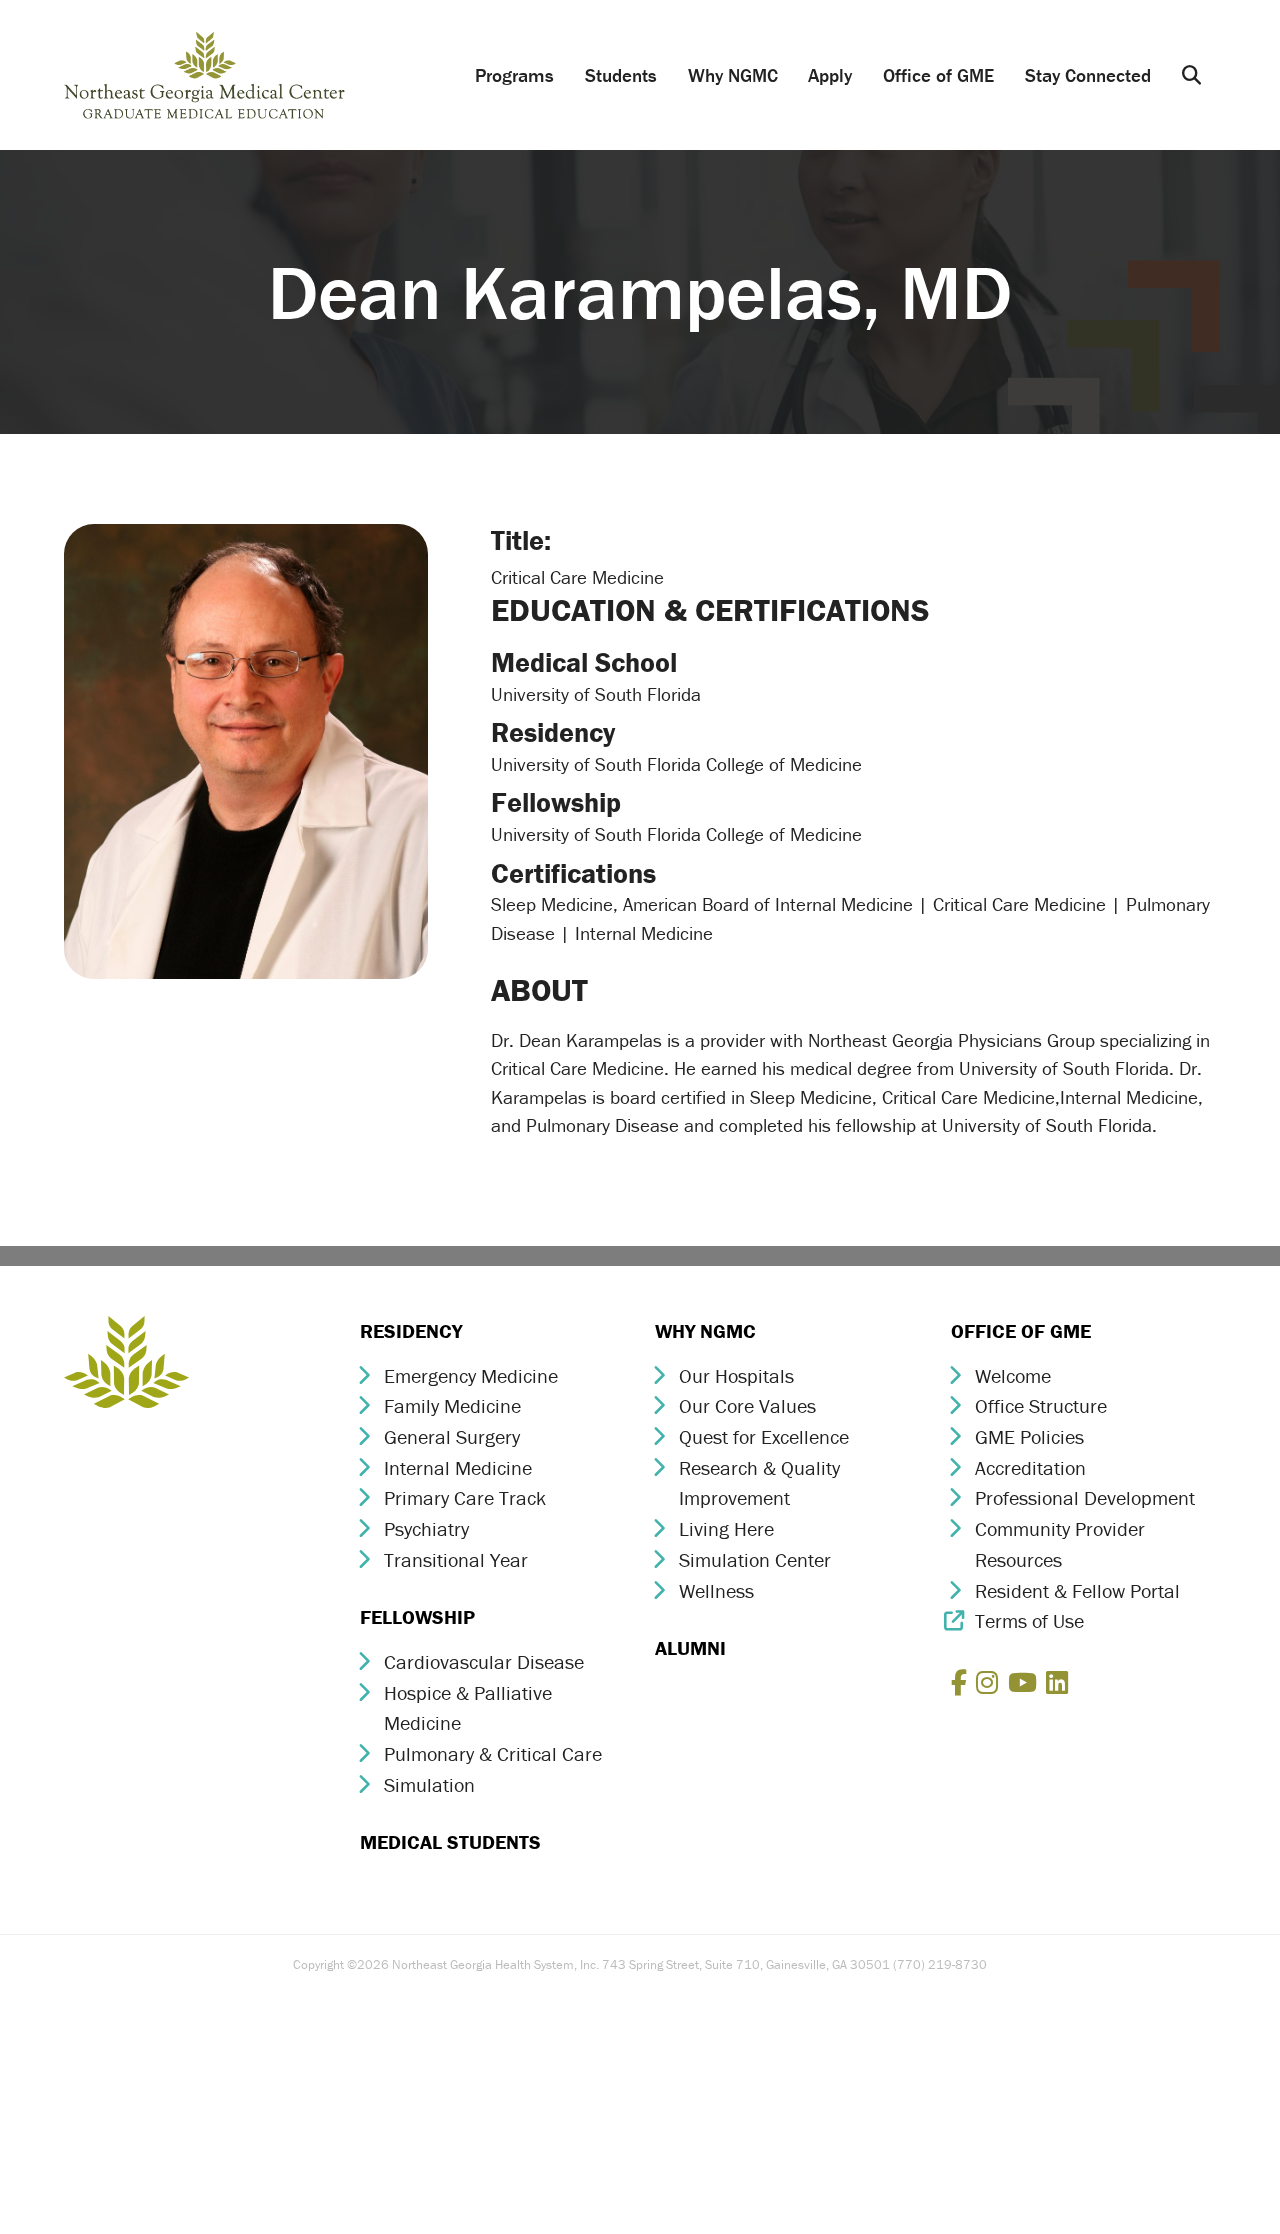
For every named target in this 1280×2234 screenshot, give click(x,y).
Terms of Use (1029, 1620)
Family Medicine (452, 1405)
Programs (514, 75)
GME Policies (1029, 1436)
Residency (411, 1330)
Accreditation (1030, 1467)
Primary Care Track (465, 1497)
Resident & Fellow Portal (1077, 1590)
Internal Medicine (458, 1467)
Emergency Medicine (471, 1375)
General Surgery (452, 1436)
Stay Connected (1088, 75)
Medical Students (450, 1841)
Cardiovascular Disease (484, 1661)
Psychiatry (426, 1528)
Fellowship (417, 1616)
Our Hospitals (736, 1375)
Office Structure (1041, 1405)
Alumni (690, 1647)
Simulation (429, 1784)
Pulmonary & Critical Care (493, 1753)
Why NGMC (733, 75)
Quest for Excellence (764, 1436)
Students (621, 75)
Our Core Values (747, 1405)
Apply (830, 75)
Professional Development (1085, 1497)
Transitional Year (456, 1559)
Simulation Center (755, 1559)
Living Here (726, 1528)
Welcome (1013, 1375)
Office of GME (938, 75)
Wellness (716, 1590)
